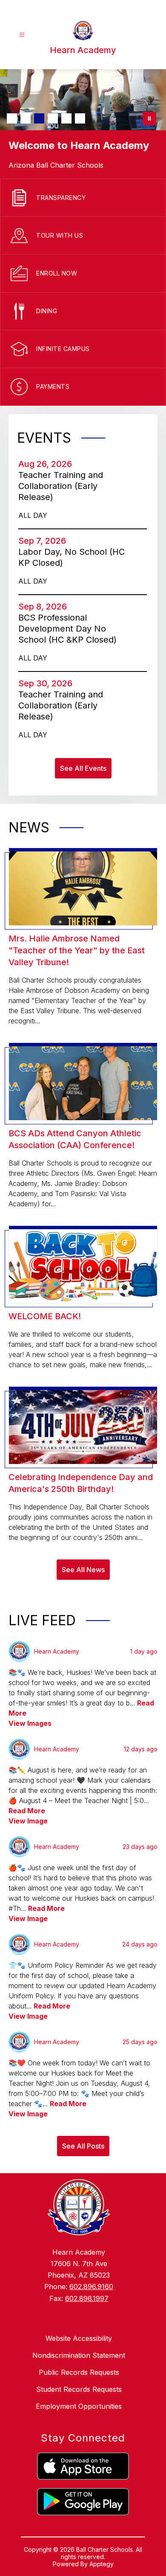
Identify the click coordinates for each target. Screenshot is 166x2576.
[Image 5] (66, 118)
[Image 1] (12, 118)
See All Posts (83, 2146)
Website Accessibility (79, 2338)
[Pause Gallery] (149, 118)
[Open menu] (22, 35)
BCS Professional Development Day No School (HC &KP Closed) (70, 629)
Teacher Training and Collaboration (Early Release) (61, 486)
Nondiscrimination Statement (79, 2355)
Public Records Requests (79, 2372)
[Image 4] (53, 118)
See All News (83, 1570)
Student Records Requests (79, 2389)
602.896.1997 (87, 2298)
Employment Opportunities (79, 2406)
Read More (27, 1811)
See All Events (83, 768)
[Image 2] (26, 118)
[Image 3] (39, 118)
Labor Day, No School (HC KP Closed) (72, 558)
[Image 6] (80, 118)
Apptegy (102, 2564)
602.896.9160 (91, 2287)
